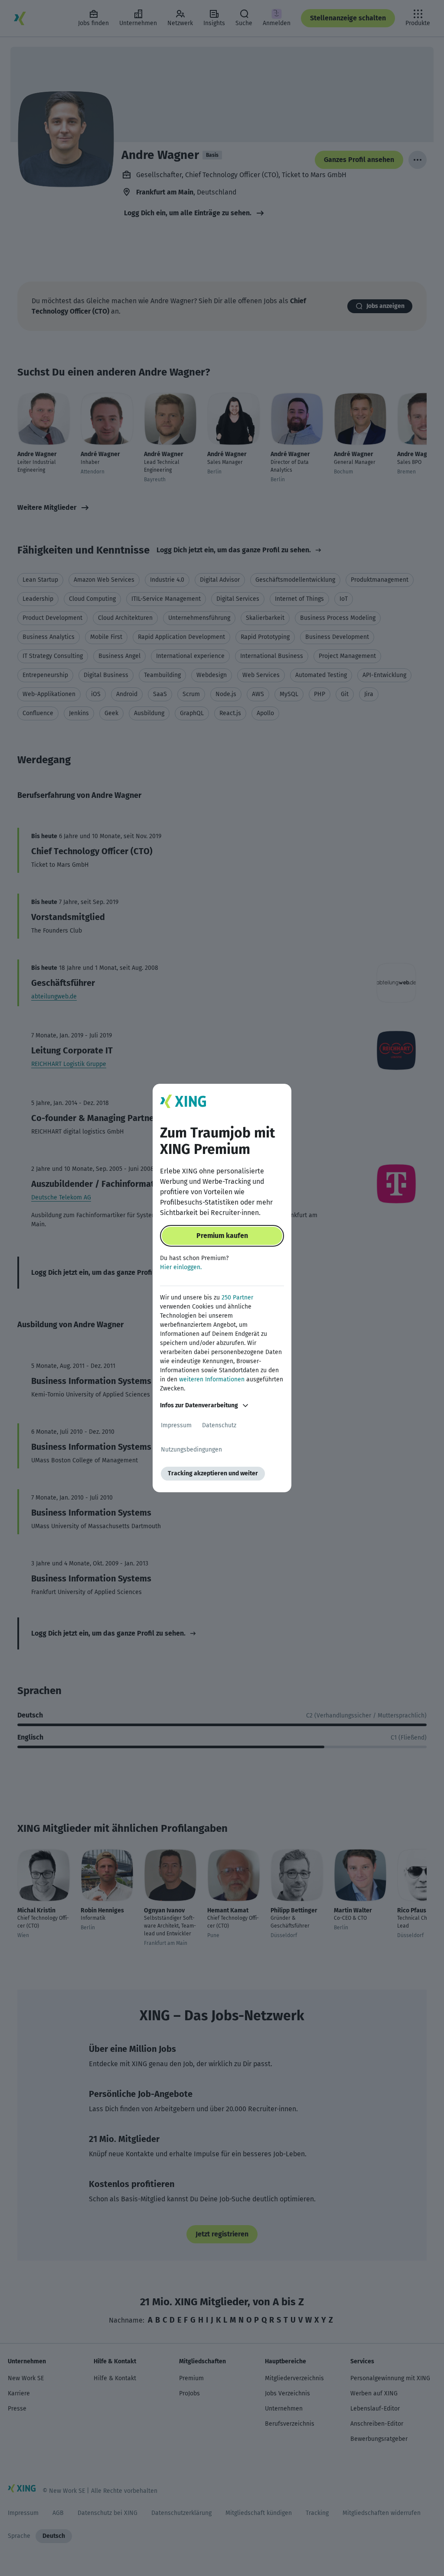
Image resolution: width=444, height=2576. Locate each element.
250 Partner (237, 1298)
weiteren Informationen (212, 1379)
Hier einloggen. (181, 1267)
